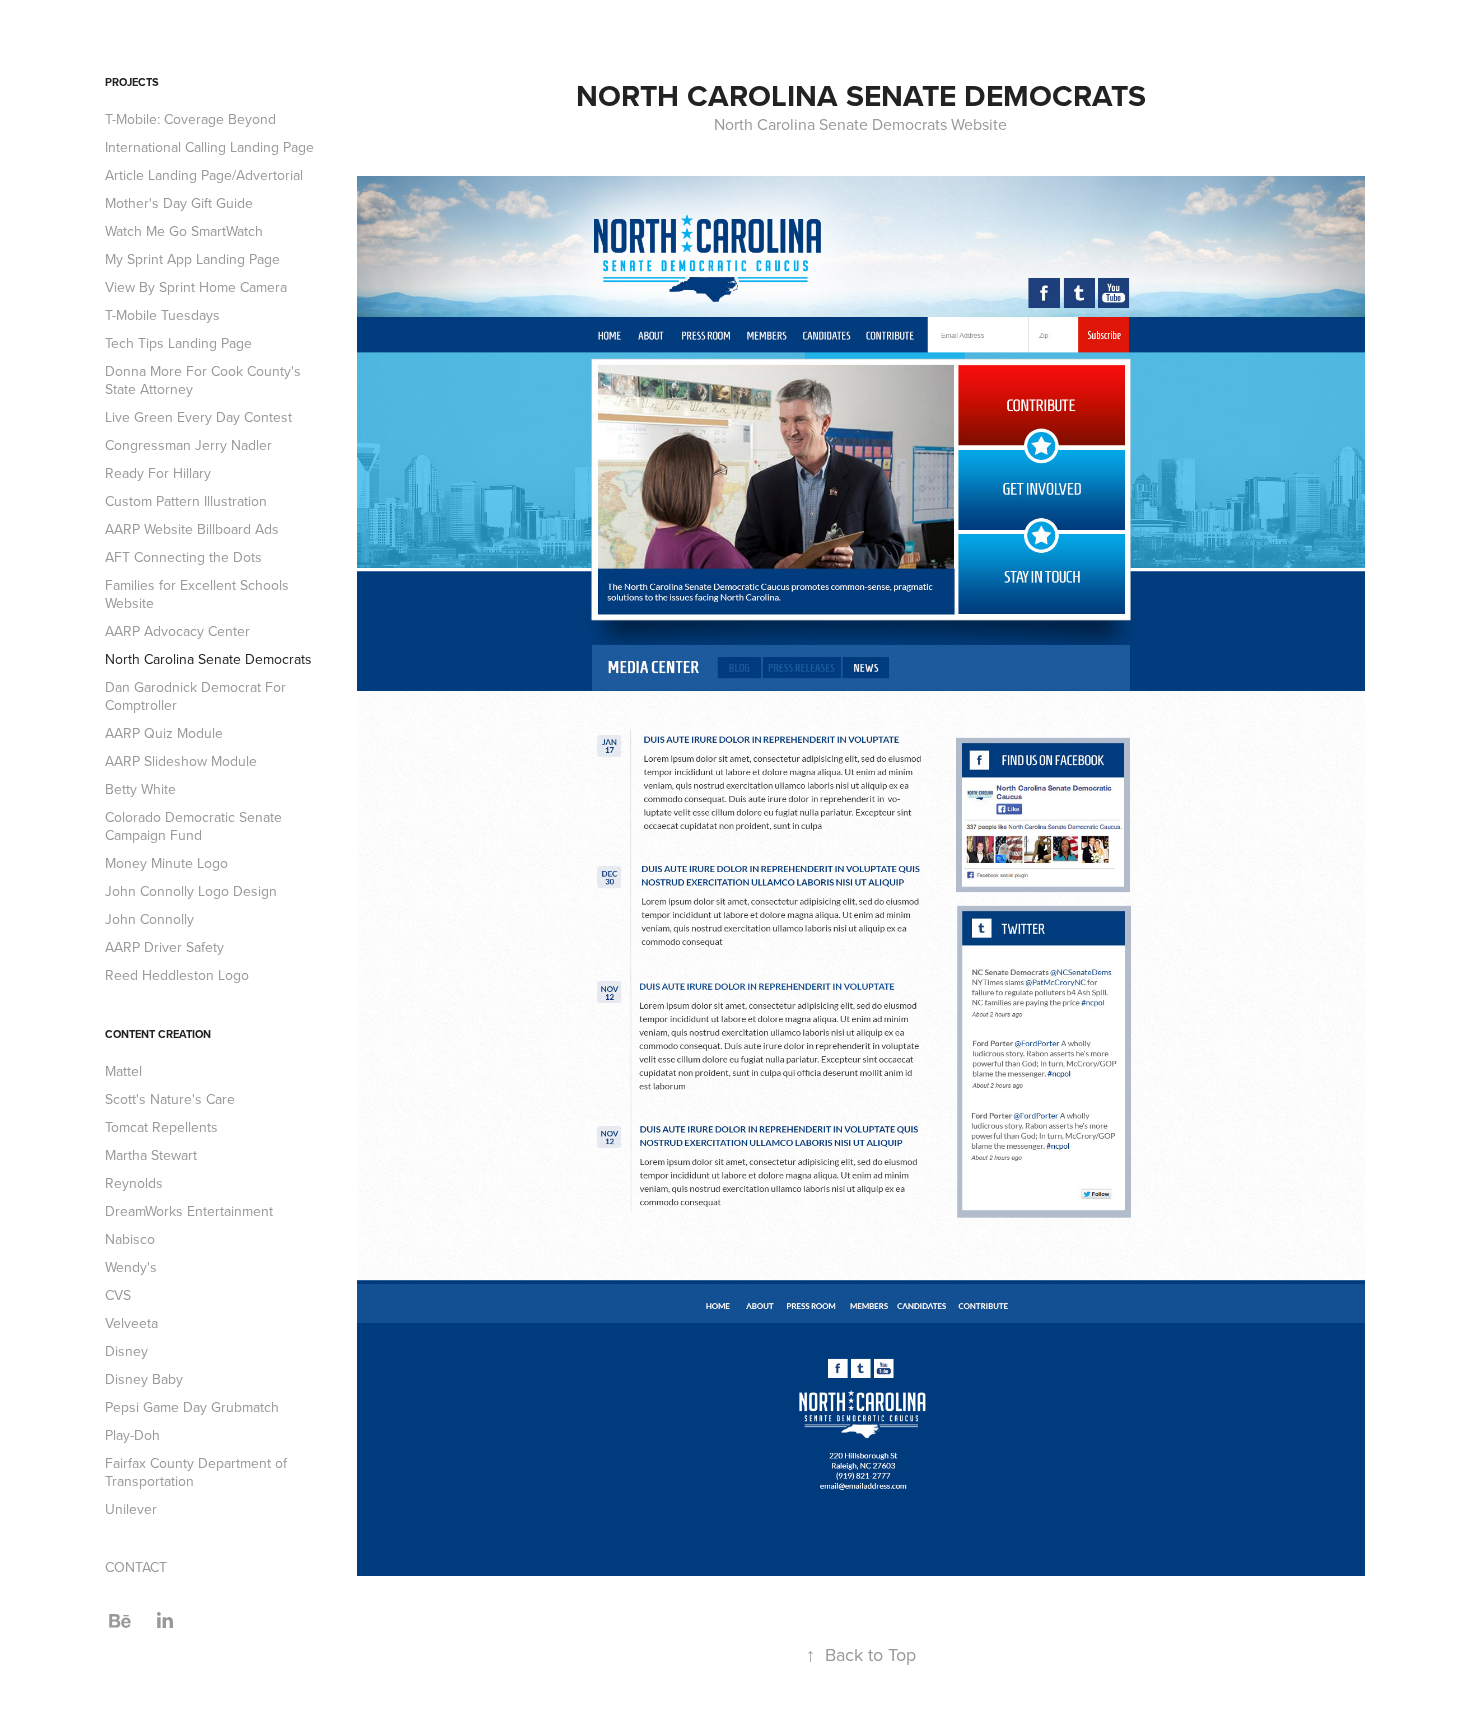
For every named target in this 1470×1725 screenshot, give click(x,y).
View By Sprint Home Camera (196, 287)
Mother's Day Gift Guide (179, 203)
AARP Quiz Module (164, 733)
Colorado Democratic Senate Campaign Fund (193, 826)
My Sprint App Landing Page (192, 259)
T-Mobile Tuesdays (162, 315)
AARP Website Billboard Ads (192, 529)
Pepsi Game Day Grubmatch (192, 1407)
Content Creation (158, 1034)
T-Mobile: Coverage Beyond (190, 119)
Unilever (131, 1509)
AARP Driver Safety (164, 947)
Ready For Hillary (158, 473)
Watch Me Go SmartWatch (184, 231)
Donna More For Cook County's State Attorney (203, 380)
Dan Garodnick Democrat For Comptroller (195, 696)
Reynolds (134, 1183)
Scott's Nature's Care (170, 1099)
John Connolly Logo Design (191, 891)
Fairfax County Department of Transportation (196, 1472)
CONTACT (136, 1567)
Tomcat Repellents (161, 1127)
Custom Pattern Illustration (186, 501)
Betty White (140, 789)
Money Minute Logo (166, 863)
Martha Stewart (151, 1155)
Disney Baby (144, 1379)
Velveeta (131, 1323)
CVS (118, 1295)
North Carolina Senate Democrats (208, 659)
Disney (126, 1351)
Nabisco (130, 1239)
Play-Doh (132, 1435)
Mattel (123, 1071)
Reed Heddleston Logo (177, 975)
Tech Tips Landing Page (178, 343)
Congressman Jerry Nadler (188, 445)
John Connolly (149, 919)
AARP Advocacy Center (177, 631)
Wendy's (131, 1267)
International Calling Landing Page (209, 147)
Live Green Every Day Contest (198, 417)
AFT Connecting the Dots (183, 557)
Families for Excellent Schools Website (197, 594)
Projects (132, 82)
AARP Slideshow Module (181, 761)
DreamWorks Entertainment (189, 1211)
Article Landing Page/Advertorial (204, 175)
